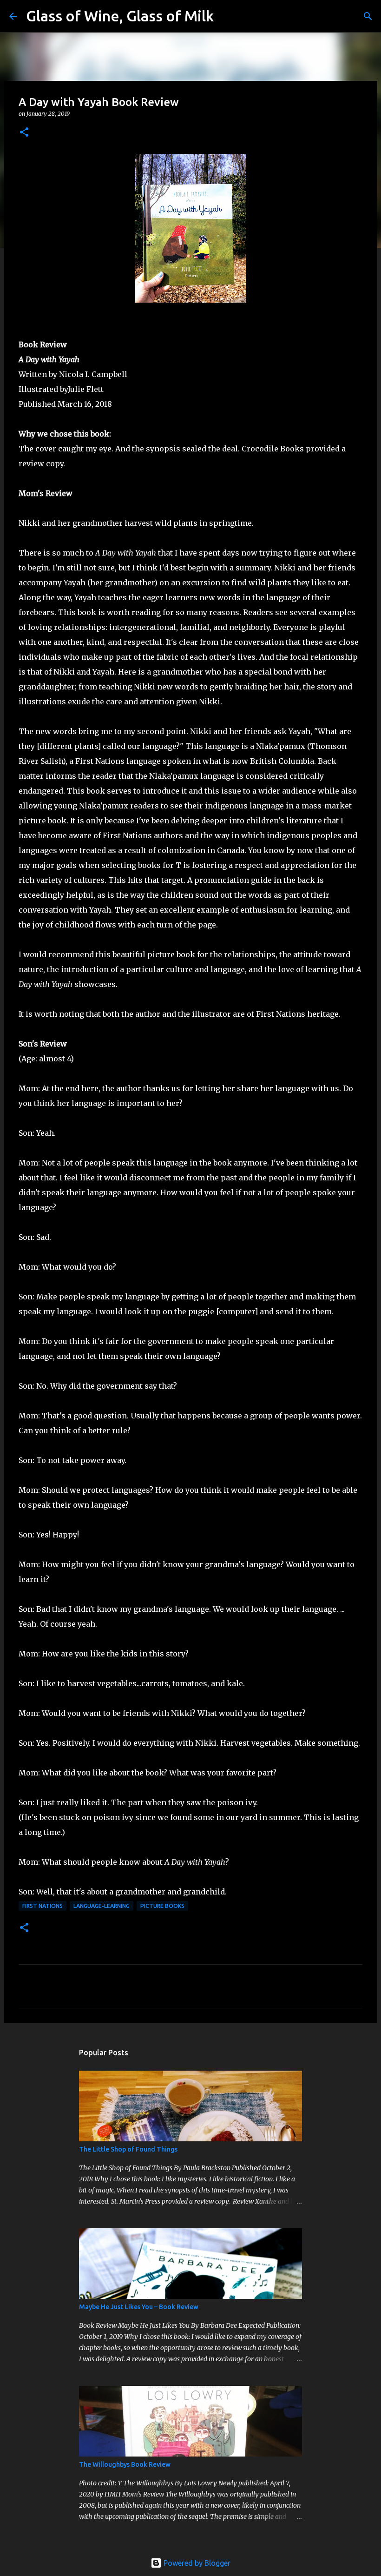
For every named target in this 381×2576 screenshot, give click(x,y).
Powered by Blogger (196, 2563)
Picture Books (162, 1906)
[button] (24, 133)
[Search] (227, 16)
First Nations (43, 1906)
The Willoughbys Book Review (125, 2464)
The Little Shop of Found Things (128, 2149)
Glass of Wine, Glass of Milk (120, 16)
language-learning (102, 1906)
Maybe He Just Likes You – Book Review (139, 2307)
